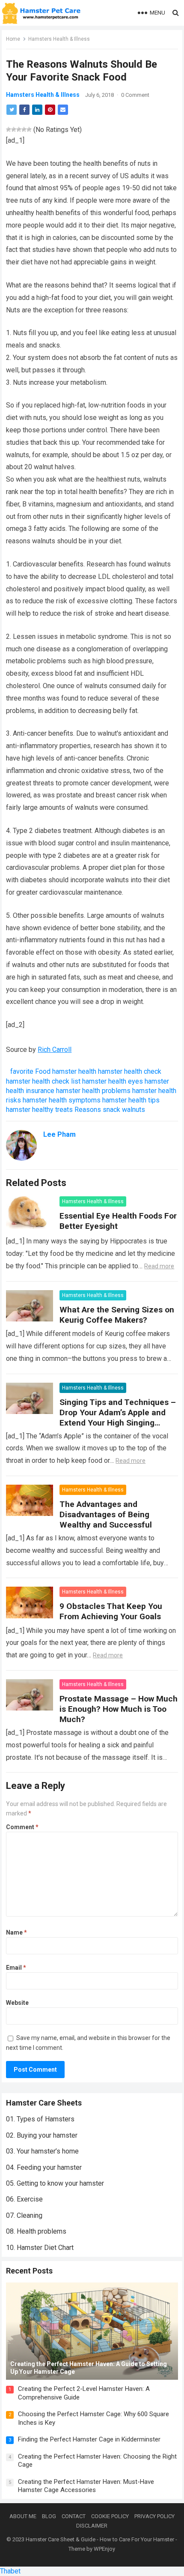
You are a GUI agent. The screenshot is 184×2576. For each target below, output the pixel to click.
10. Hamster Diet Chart (40, 2248)
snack (111, 1110)
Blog (49, 2516)
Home (13, 39)
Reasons (88, 1110)
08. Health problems (36, 2231)
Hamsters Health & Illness (59, 39)
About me (23, 2516)
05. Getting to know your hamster (55, 2183)
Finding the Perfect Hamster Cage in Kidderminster (89, 2439)
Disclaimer (92, 2526)
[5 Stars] (29, 129)
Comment (22, 1827)
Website (17, 2003)
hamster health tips (131, 1100)
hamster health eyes (113, 1081)
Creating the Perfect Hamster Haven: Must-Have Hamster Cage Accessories (86, 2486)
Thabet (10, 2571)
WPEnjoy (104, 2549)
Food (43, 1071)
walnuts (134, 1110)
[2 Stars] (14, 129)
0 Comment (135, 95)
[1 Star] (9, 129)
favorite (22, 1071)
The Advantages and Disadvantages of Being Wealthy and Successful (106, 1514)
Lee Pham (59, 1134)
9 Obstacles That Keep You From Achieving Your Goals (111, 1611)
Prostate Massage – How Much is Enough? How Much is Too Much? (119, 1709)
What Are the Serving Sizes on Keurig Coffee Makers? (117, 1315)
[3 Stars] (19, 129)
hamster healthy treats (39, 1110)
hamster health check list (43, 1081)
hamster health (74, 1071)
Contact (74, 2516)
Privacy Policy (154, 2516)
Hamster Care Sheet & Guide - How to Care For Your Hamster (100, 2539)
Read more (159, 1266)
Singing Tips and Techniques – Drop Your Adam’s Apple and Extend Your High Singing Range (118, 1418)
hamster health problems (93, 1091)
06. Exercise (24, 2199)
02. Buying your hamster (42, 2135)
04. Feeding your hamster (44, 2167)
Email (16, 1968)
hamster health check (130, 1071)
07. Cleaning (24, 2215)
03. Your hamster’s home (42, 2151)
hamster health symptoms (62, 1100)
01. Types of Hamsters (40, 2119)
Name (16, 1932)
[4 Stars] (24, 129)
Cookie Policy (110, 2516)
